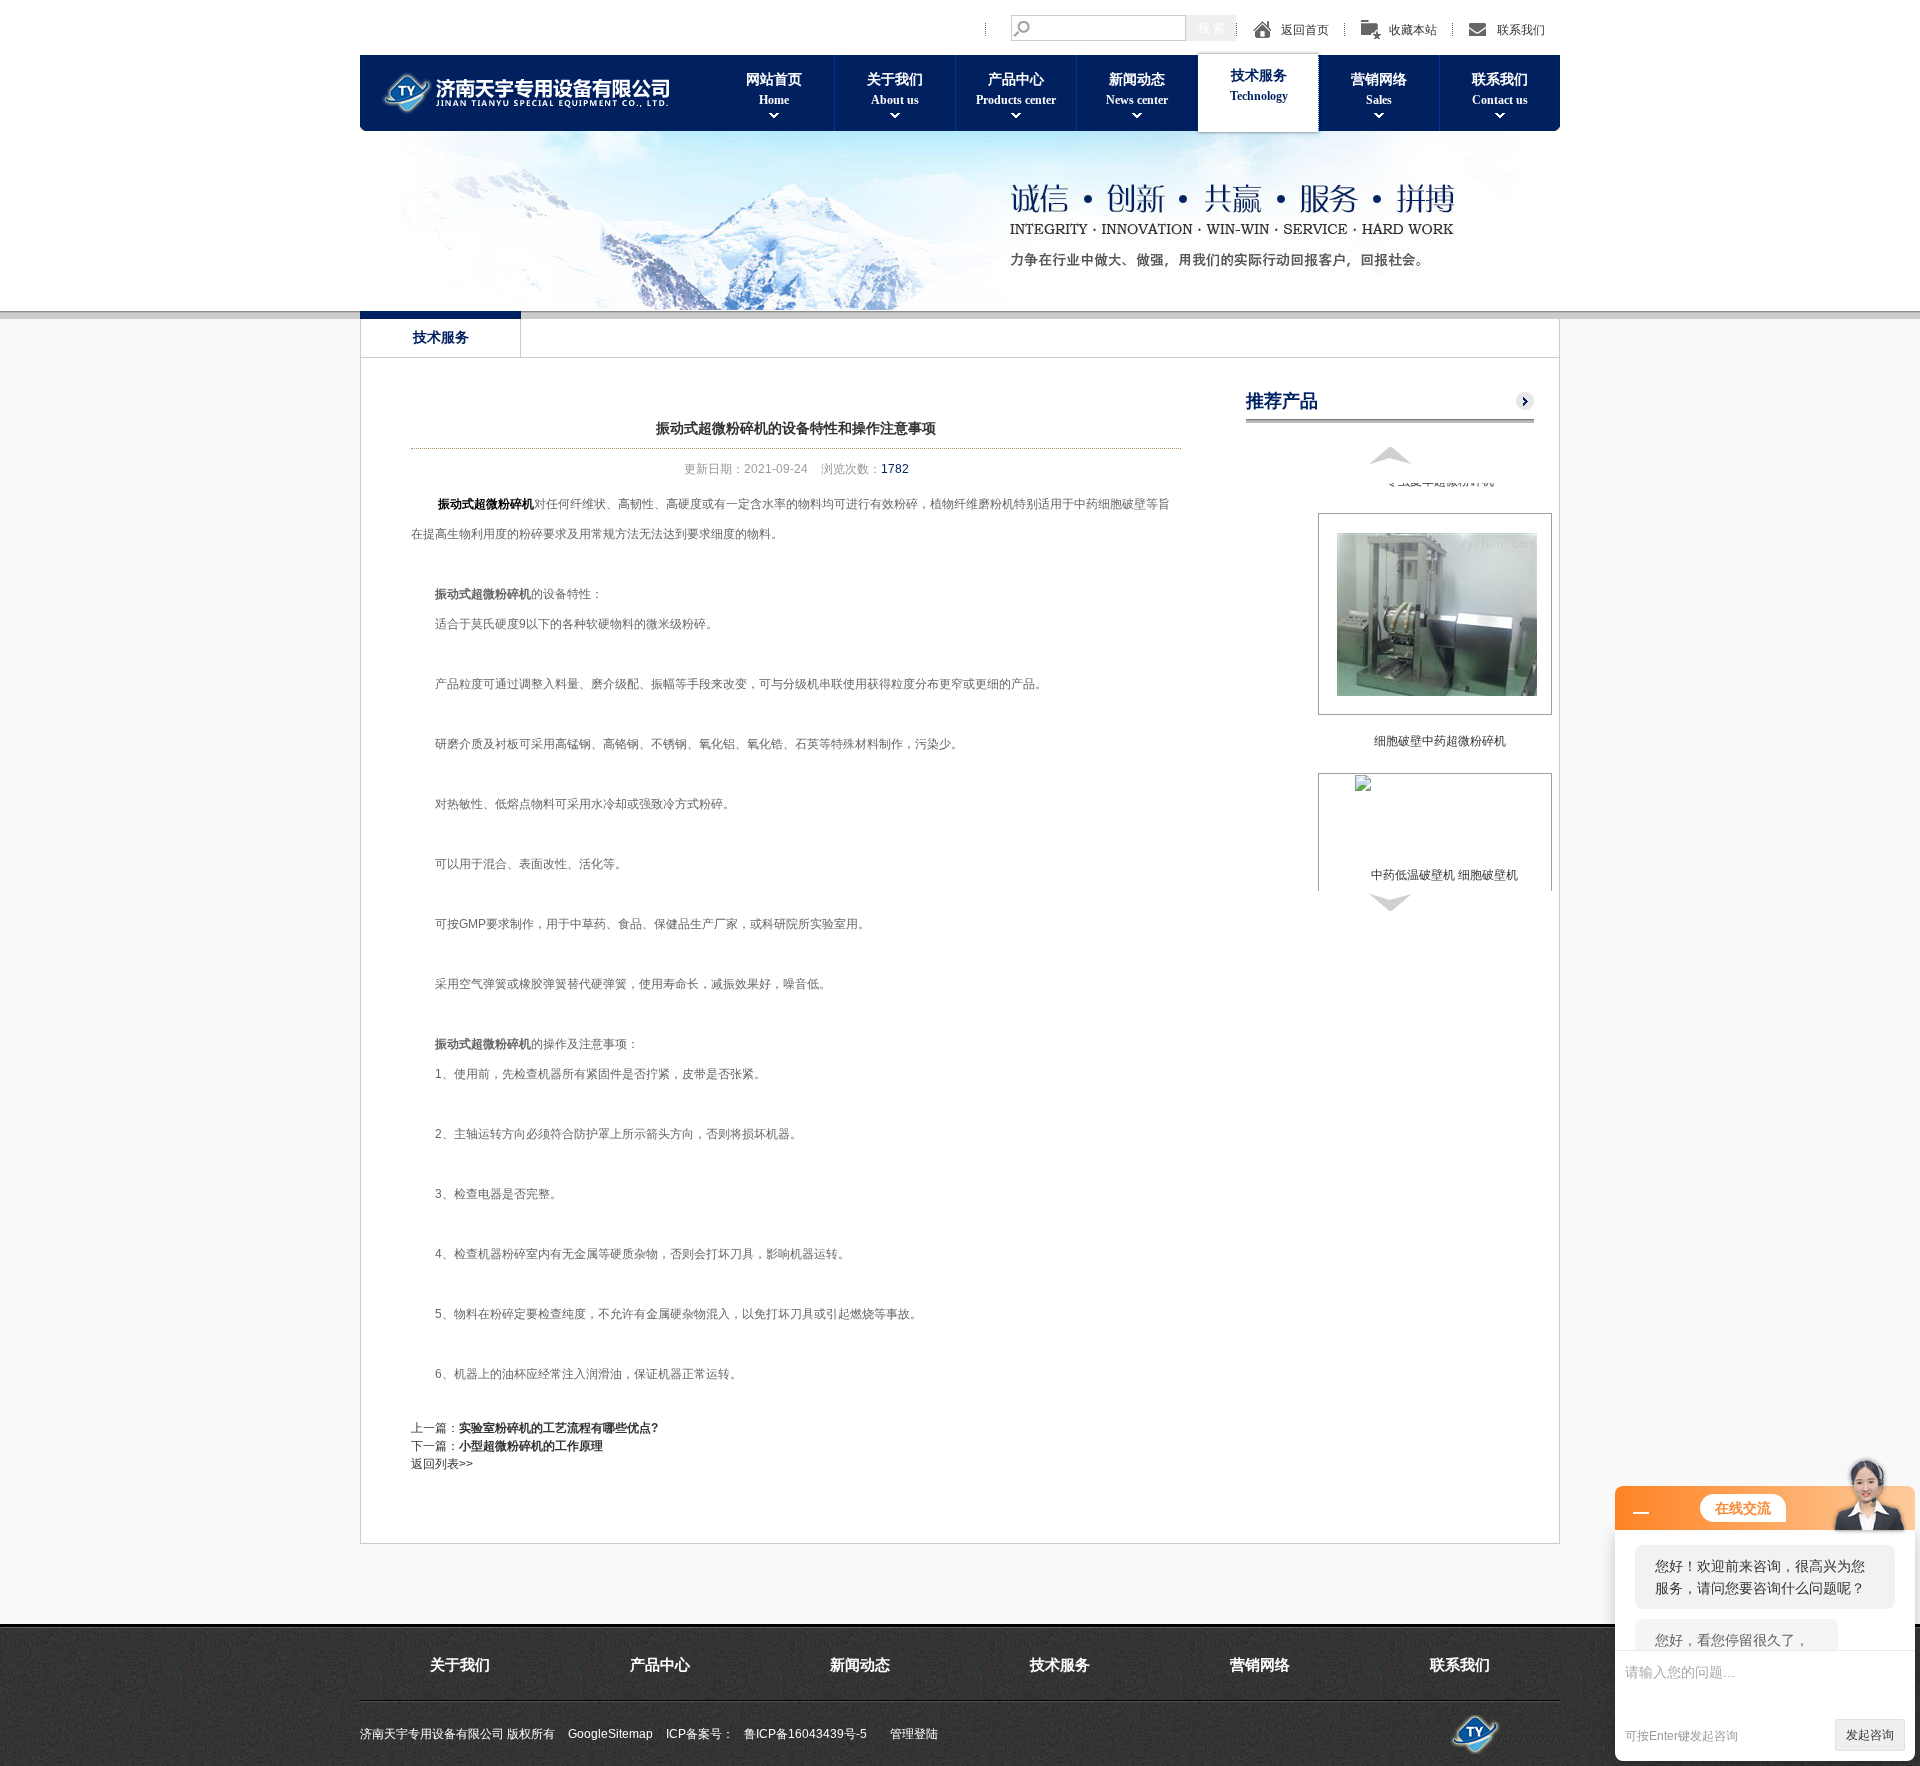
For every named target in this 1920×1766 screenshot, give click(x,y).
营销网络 (1379, 89)
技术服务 (1259, 85)
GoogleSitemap (610, 1734)
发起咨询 (1870, 1735)
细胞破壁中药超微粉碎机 (1440, 741)
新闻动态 (1137, 89)
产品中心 (1016, 89)
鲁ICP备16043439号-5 (805, 1734)
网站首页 (774, 89)
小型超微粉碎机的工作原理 (531, 1446)
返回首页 (1305, 30)
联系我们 (1521, 30)
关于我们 (895, 89)
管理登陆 (914, 1734)
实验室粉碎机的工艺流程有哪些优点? (558, 1428)
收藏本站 (1413, 30)
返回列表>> (442, 1464)
